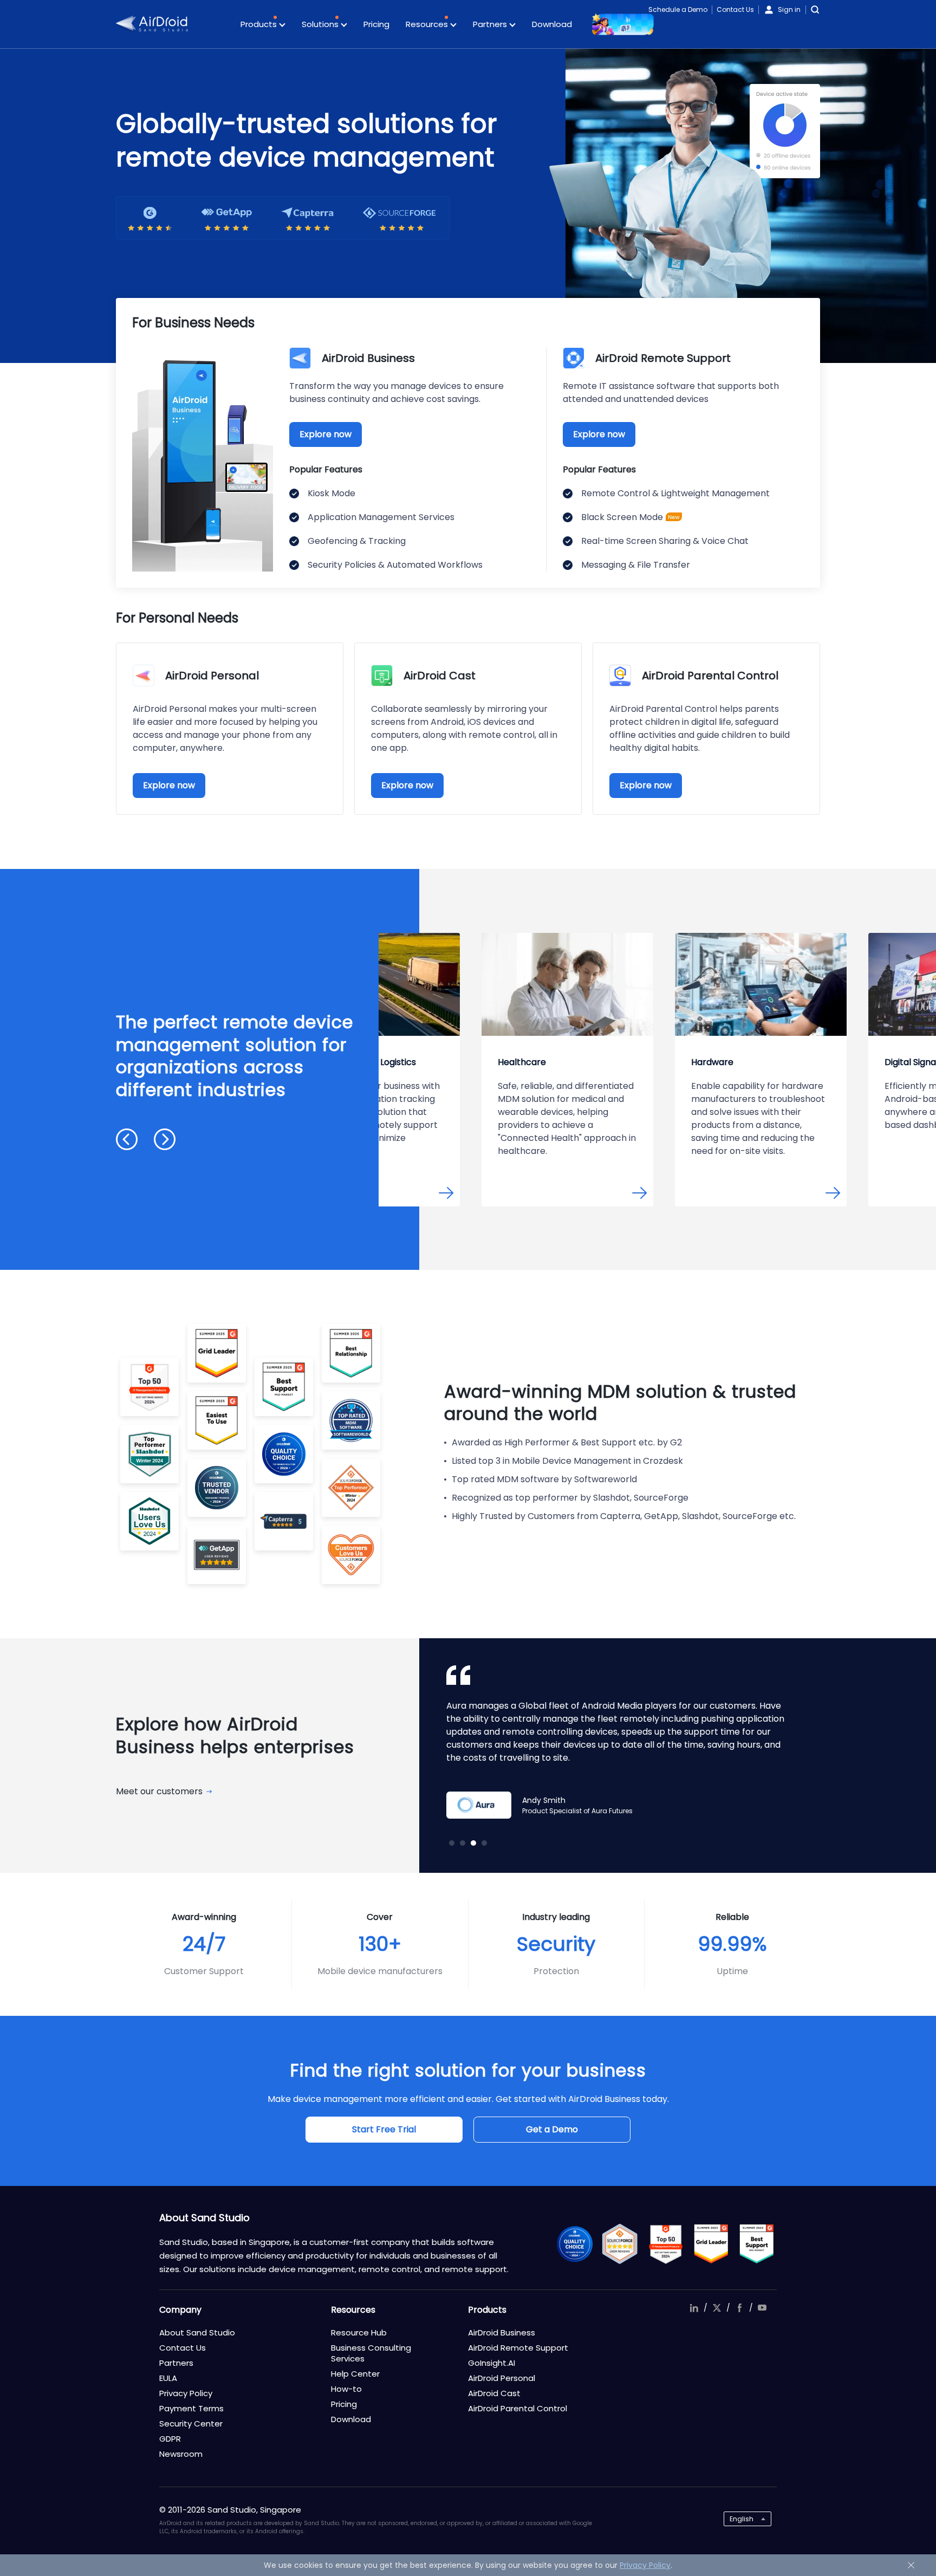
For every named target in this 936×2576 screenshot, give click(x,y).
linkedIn (694, 2308)
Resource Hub (359, 2332)
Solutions (321, 24)
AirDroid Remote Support (518, 2348)
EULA (168, 2378)
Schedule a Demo (678, 9)
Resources (428, 24)
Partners (491, 24)
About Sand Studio (197, 2332)
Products (260, 24)
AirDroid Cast (494, 2393)
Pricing (376, 24)
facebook (739, 2308)
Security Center (191, 2423)
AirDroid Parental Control (518, 2408)
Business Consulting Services (371, 2353)
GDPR (170, 2439)
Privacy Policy (186, 2393)
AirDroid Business (502, 2332)
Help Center (355, 2374)
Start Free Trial (384, 2129)
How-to (346, 2389)
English (742, 2519)
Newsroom (181, 2454)
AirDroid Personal (502, 2378)
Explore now (326, 434)
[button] (127, 1139)
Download (552, 24)
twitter (717, 2308)
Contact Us (735, 9)
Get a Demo (552, 2129)
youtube (762, 2308)
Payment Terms (191, 2408)
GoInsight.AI (492, 2363)
